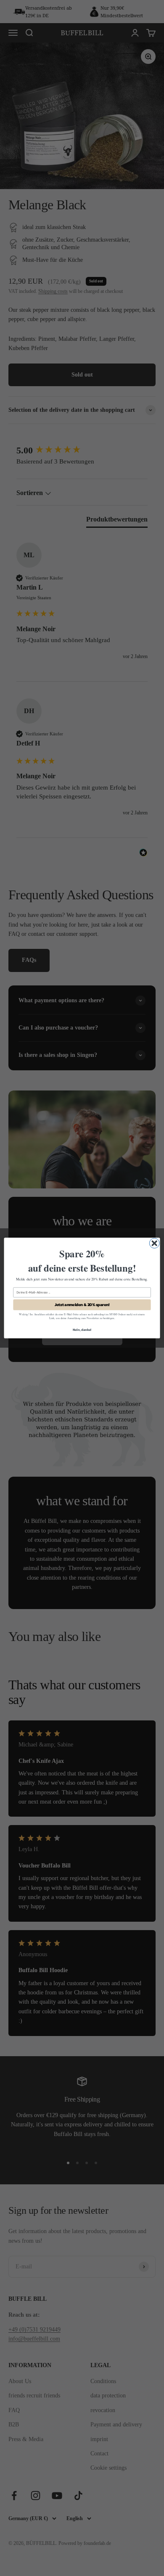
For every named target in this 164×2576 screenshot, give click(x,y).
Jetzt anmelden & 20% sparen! (82, 1305)
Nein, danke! (82, 1329)
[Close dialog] (154, 1243)
